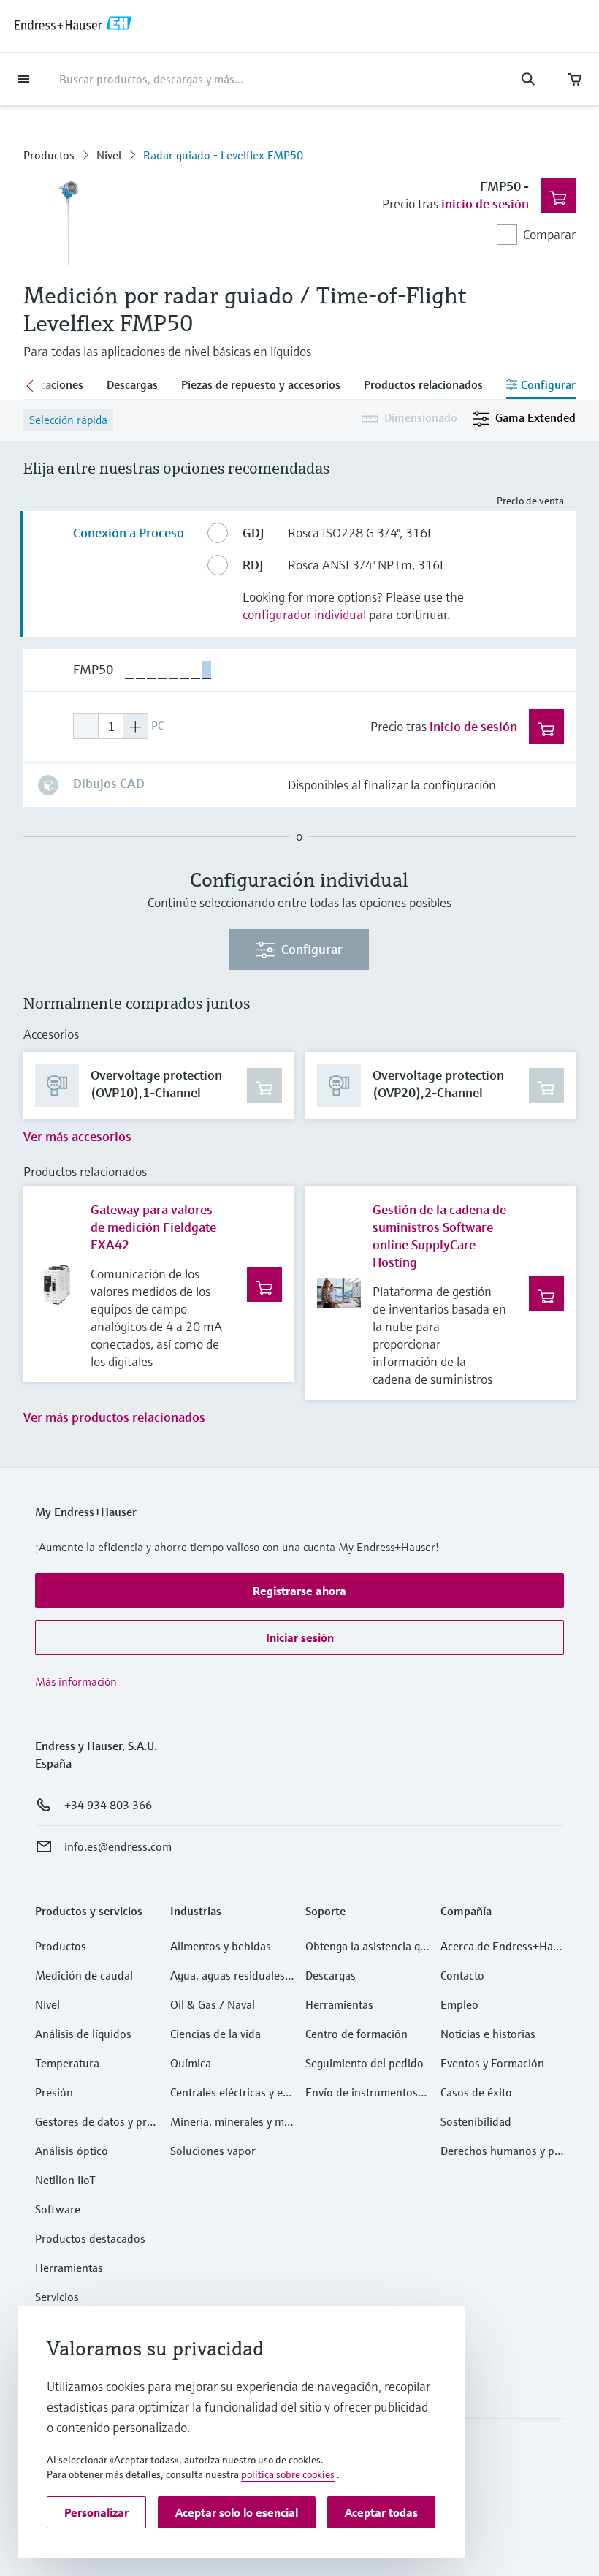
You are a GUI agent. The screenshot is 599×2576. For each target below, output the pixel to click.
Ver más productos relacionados (114, 1417)
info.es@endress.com (118, 1846)
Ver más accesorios (77, 1136)
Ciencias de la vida (215, 2034)
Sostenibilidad (476, 2121)
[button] (299, 1591)
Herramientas (69, 2268)
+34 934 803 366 (108, 1805)
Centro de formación (356, 2034)
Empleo (459, 2004)
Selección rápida (68, 420)
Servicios (57, 2297)
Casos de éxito (476, 2092)
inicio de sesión (485, 204)
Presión (54, 2092)
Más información (76, 1681)
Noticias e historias (488, 2034)
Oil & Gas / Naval (213, 2004)
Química (191, 2063)
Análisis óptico (72, 2151)
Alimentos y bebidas (221, 1946)
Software (58, 2209)
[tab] (132, 386)
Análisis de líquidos (83, 2034)
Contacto (462, 1975)
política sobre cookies (288, 2474)
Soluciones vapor (213, 2151)
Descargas (331, 1975)
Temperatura (67, 2063)
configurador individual (304, 614)
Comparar (549, 234)
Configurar (312, 949)
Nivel (109, 155)
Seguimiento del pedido (365, 2063)
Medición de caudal (84, 1975)
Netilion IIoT (65, 2180)
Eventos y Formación (492, 2063)
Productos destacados (90, 2238)
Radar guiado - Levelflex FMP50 (223, 155)
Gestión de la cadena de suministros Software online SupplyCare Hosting (439, 1236)
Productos (49, 155)
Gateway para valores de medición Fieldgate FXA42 (153, 1227)
